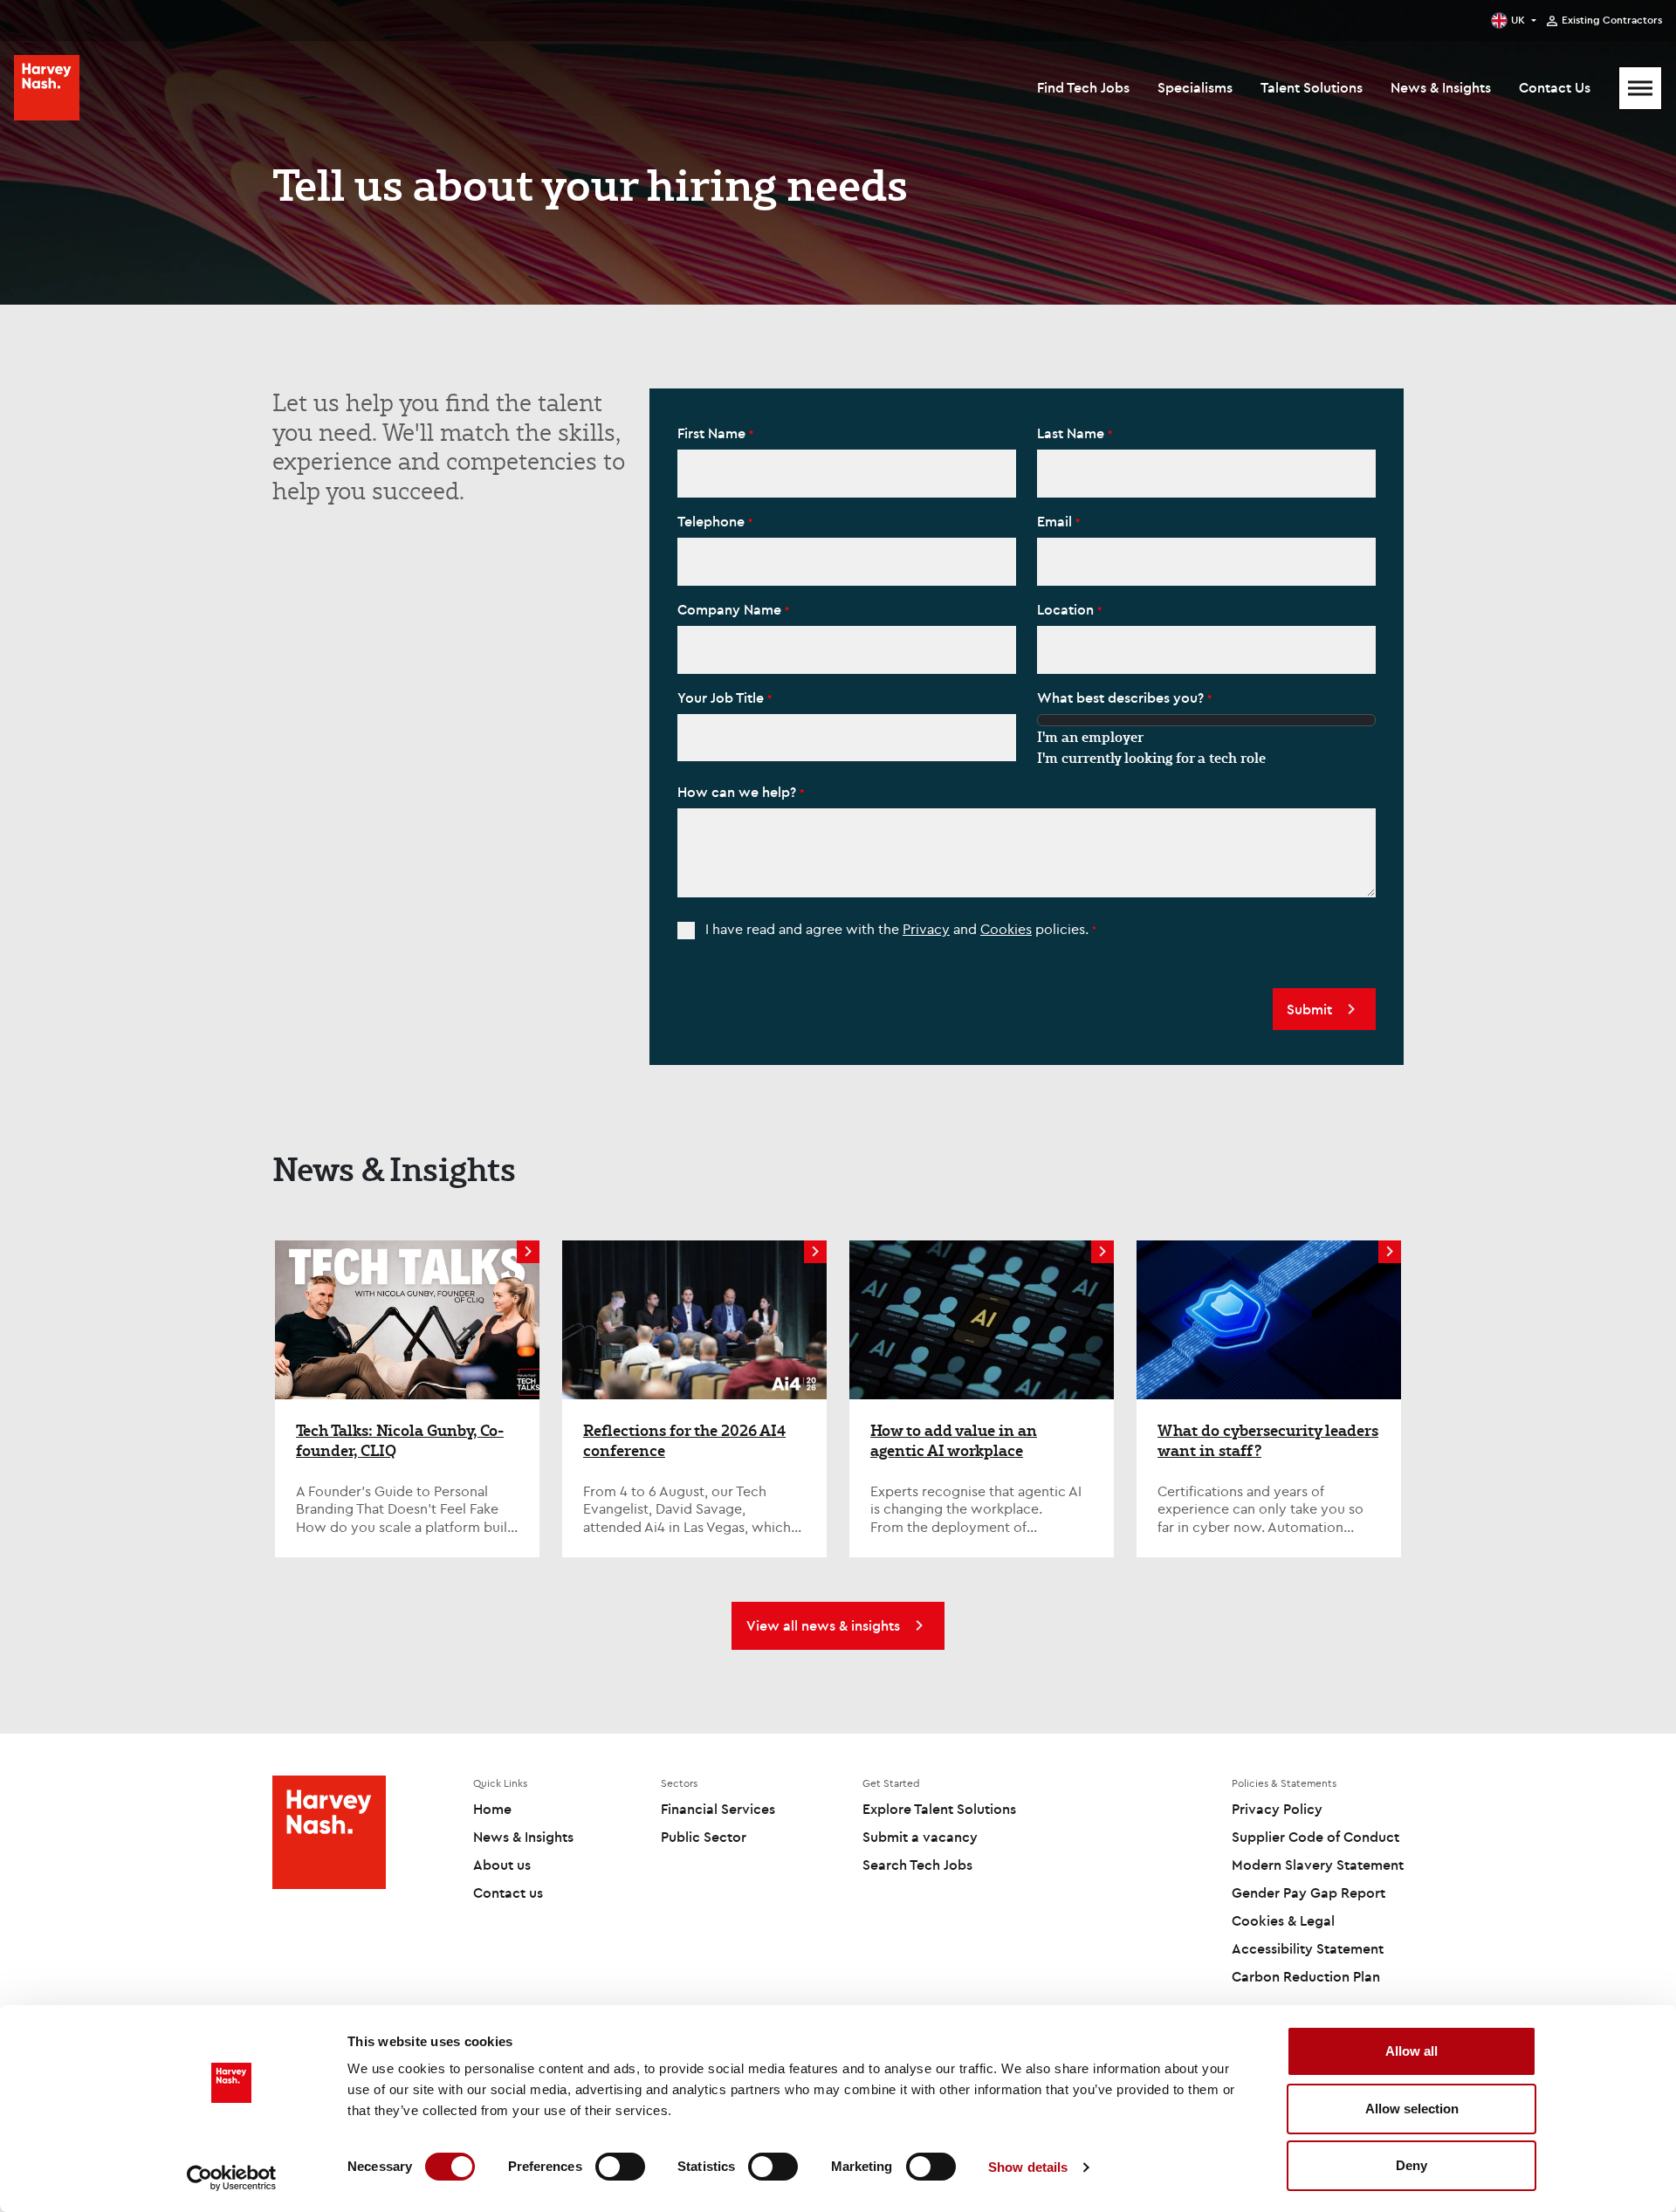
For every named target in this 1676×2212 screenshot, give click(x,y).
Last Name (1072, 433)
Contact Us (1555, 87)
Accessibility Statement (1308, 1948)
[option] (1206, 737)
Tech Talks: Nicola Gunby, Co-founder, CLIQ (400, 1441)
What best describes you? (1122, 697)
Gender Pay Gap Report (1309, 1893)
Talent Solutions (1312, 87)
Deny (1412, 2165)
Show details (1028, 2167)
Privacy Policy (1277, 1809)
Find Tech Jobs (1083, 87)
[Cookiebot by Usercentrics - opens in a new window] (232, 2178)
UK (1518, 20)
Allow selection (1412, 2109)
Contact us (508, 1893)
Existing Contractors (1612, 20)
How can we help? (738, 792)
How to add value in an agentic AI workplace (954, 1441)
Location (1067, 609)
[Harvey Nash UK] (47, 88)
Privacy (926, 929)
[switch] (620, 2167)
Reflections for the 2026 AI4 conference (684, 1441)
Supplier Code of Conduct (1315, 1837)
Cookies (1006, 929)
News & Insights (1441, 87)
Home (492, 1809)
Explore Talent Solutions (939, 1809)
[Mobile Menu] (1640, 88)
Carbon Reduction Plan (1306, 1976)
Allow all (1412, 2051)
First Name (713, 433)
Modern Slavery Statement (1318, 1865)
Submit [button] (1309, 1009)
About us (502, 1865)
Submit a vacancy (920, 1837)
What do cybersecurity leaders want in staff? (1268, 1441)
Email (1056, 521)
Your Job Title (722, 697)
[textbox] (847, 474)
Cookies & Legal (1283, 1920)
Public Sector (704, 1837)
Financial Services (718, 1809)
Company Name (731, 609)
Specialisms (1195, 87)
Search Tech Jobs (917, 1865)
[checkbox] (686, 931)
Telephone (713, 521)
